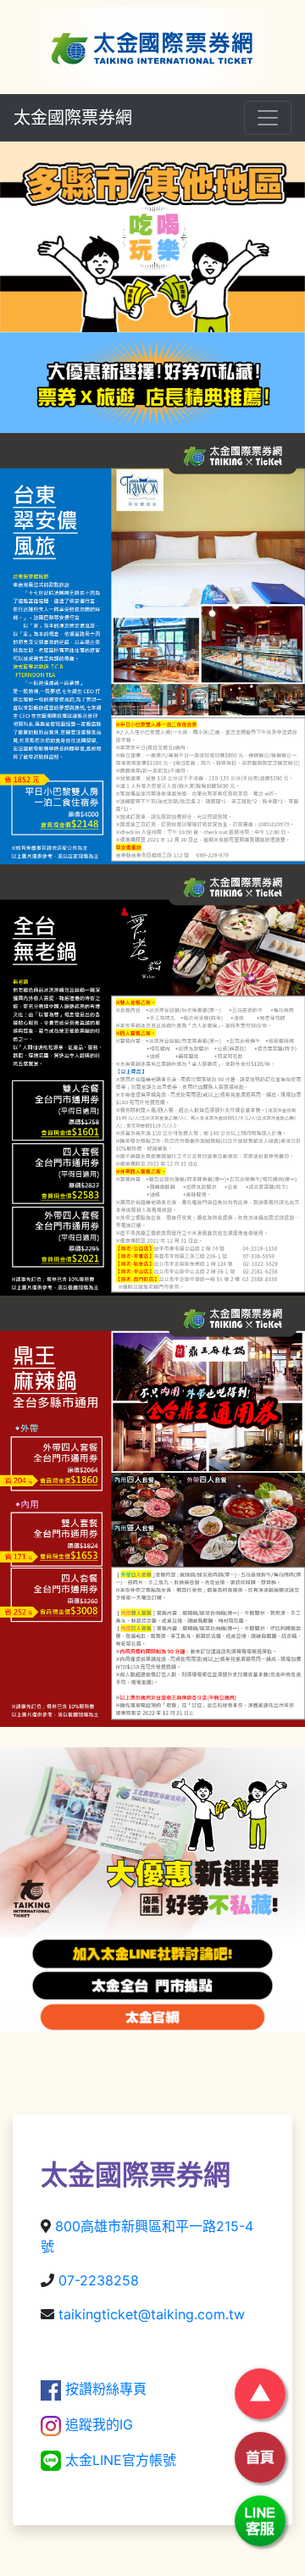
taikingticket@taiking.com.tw (152, 2314)
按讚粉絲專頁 (104, 2389)
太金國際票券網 (73, 118)
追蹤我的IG (97, 2424)
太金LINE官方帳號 (119, 2460)
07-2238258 (99, 2280)
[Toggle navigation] (268, 118)
